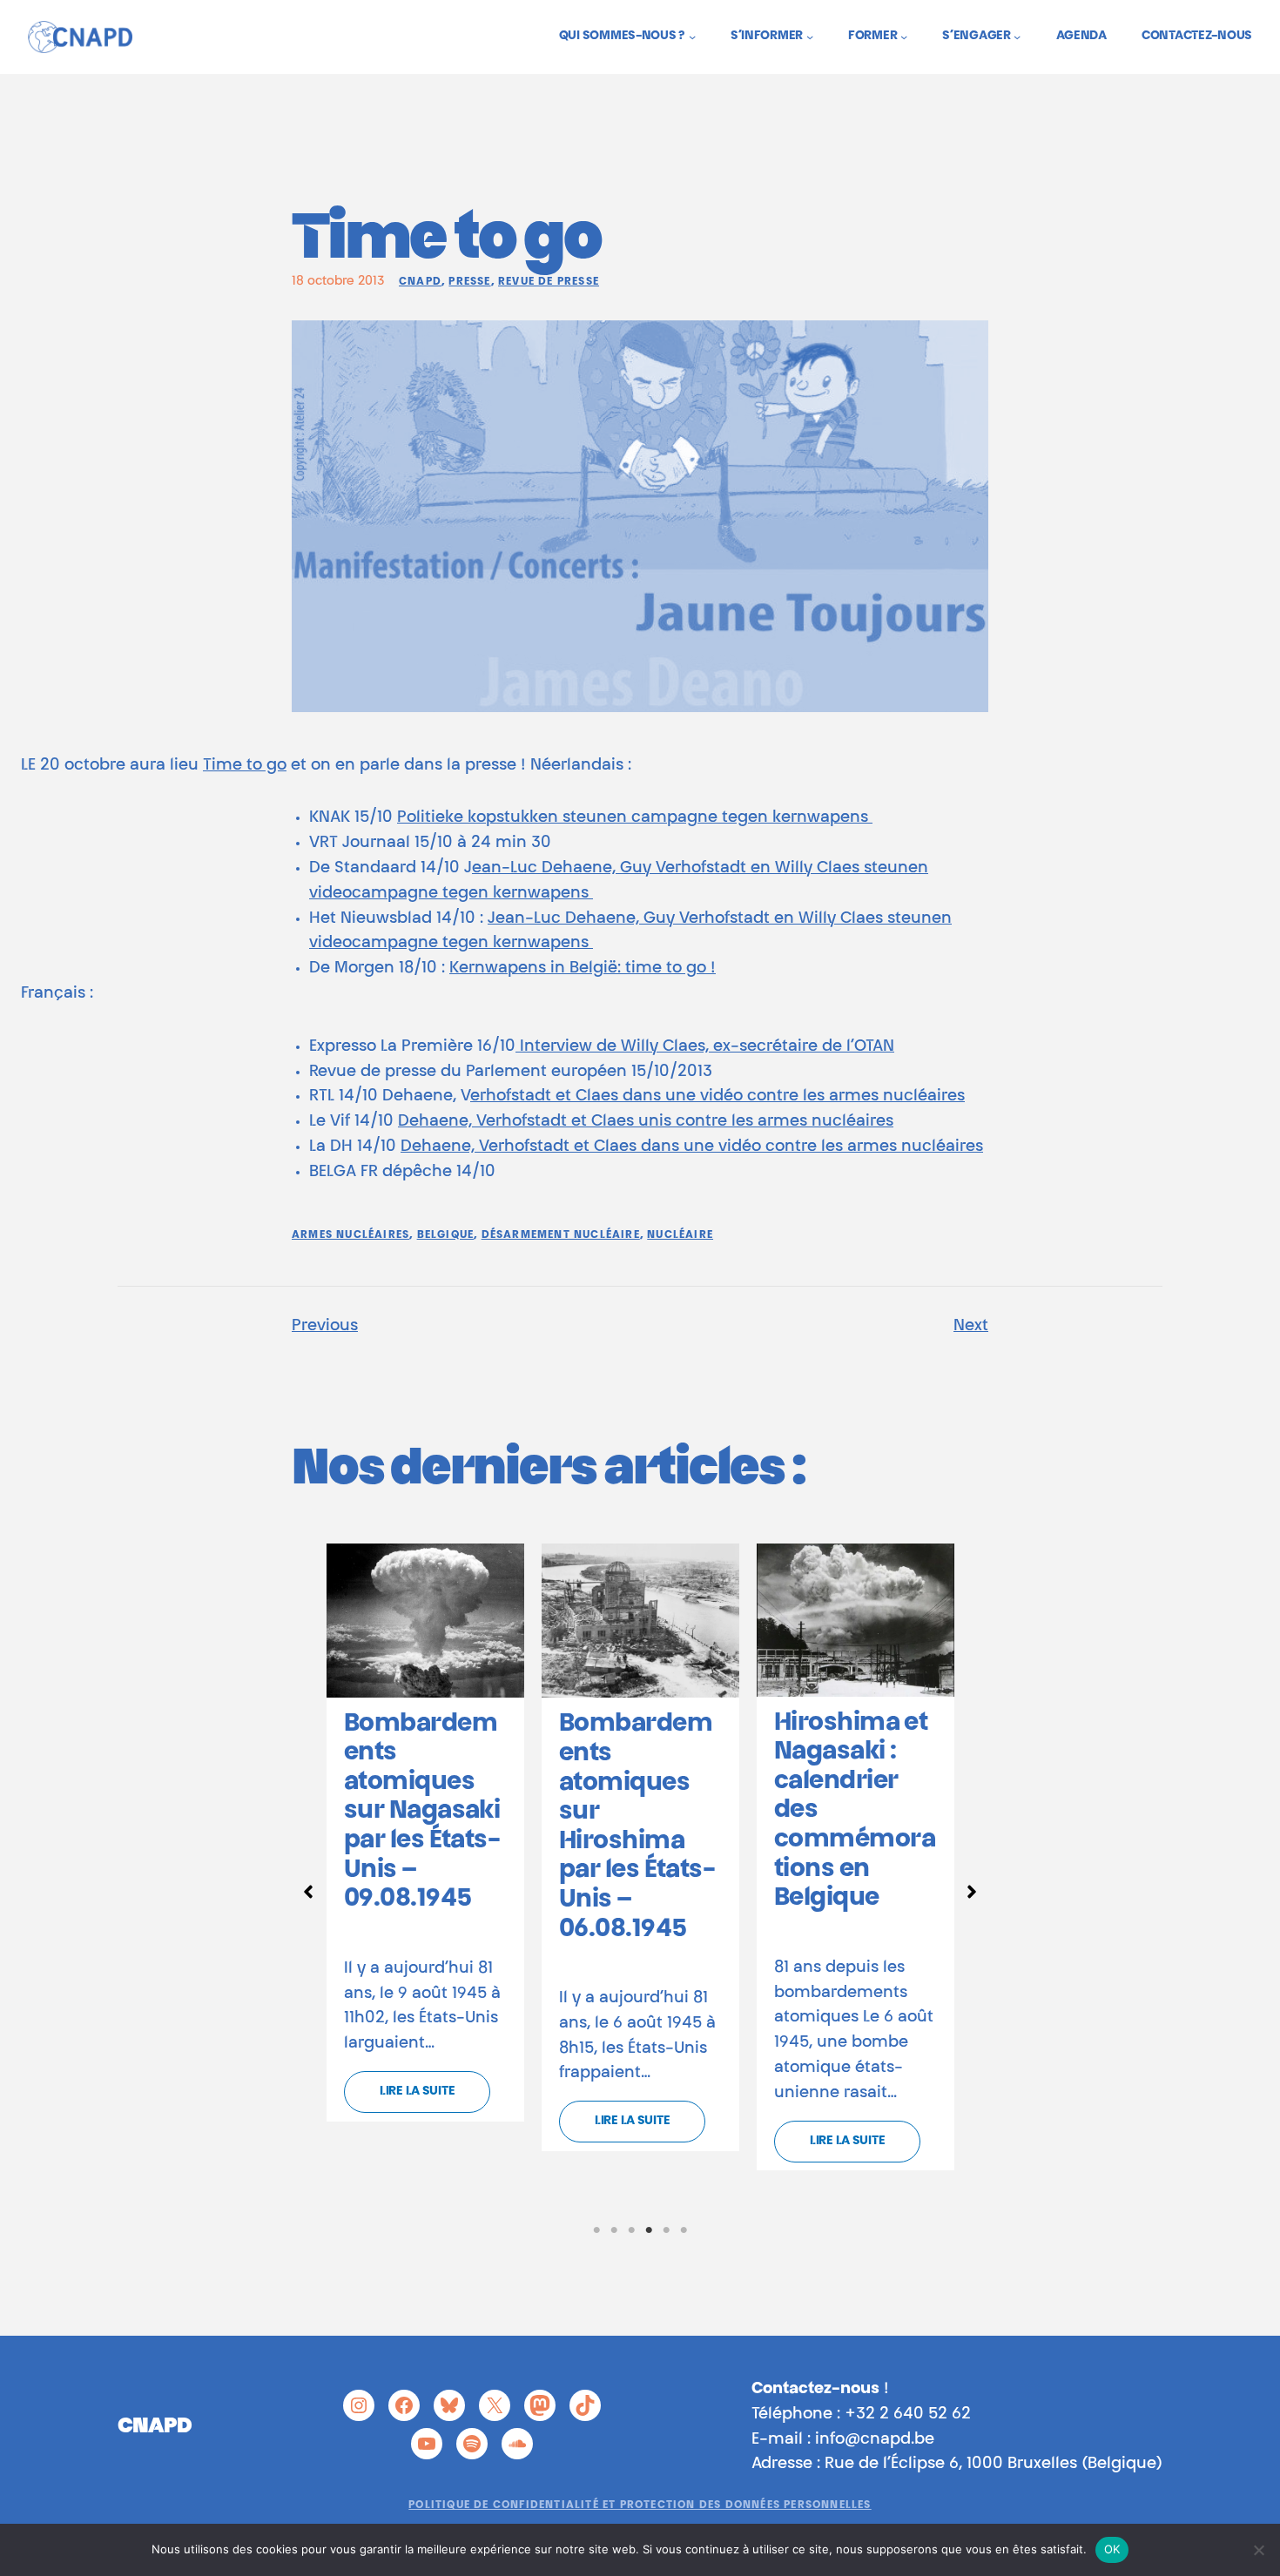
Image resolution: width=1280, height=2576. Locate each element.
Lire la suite (417, 2092)
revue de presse (549, 282)
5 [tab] (666, 2230)
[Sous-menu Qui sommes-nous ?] (692, 37)
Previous (325, 1327)
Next (971, 1327)
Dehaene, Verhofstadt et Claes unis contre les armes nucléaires (646, 1122)
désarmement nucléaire (561, 1235)
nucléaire (680, 1235)
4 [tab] (649, 2230)
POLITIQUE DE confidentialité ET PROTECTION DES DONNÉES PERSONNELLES (640, 2505)
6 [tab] (684, 2230)
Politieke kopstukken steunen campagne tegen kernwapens (635, 818)
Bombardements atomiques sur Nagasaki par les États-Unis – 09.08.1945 (422, 1813)
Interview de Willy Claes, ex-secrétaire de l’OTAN (705, 1047)
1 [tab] (596, 2230)
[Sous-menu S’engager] (1017, 37)
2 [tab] (614, 2230)
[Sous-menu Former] (904, 37)
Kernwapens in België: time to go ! (583, 969)
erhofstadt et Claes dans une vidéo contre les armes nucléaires (717, 1097)
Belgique (446, 1235)
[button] (308, 1892)
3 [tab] (631, 2230)
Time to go (245, 766)
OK (1112, 2549)
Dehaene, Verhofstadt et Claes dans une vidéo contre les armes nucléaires (692, 1147)
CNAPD (420, 282)
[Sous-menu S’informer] (810, 37)
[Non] (1258, 2550)
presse (469, 282)
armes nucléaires (350, 1235)
